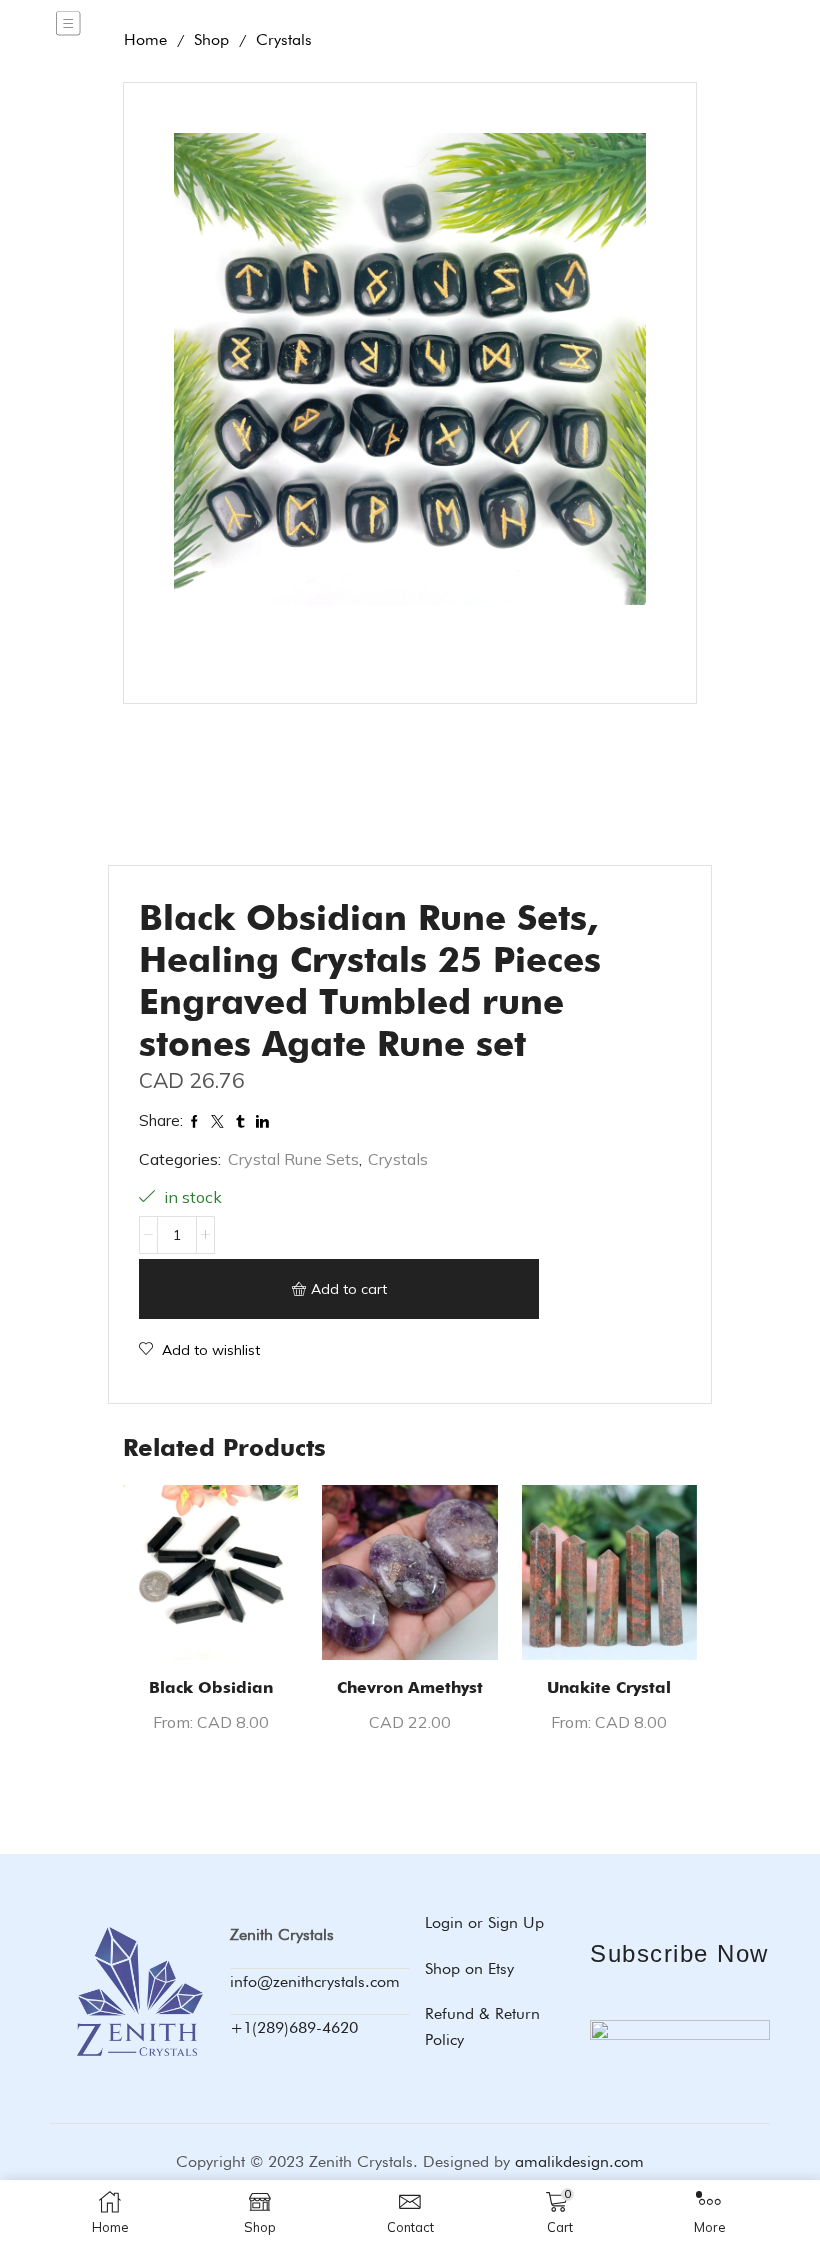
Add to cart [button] (410, 1628)
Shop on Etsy (469, 1968)
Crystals (398, 1159)
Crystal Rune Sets (293, 1159)
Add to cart (349, 1289)
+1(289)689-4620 (294, 2027)
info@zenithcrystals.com (315, 1981)
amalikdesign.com (579, 2161)
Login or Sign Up (484, 1922)
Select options (210, 1628)
